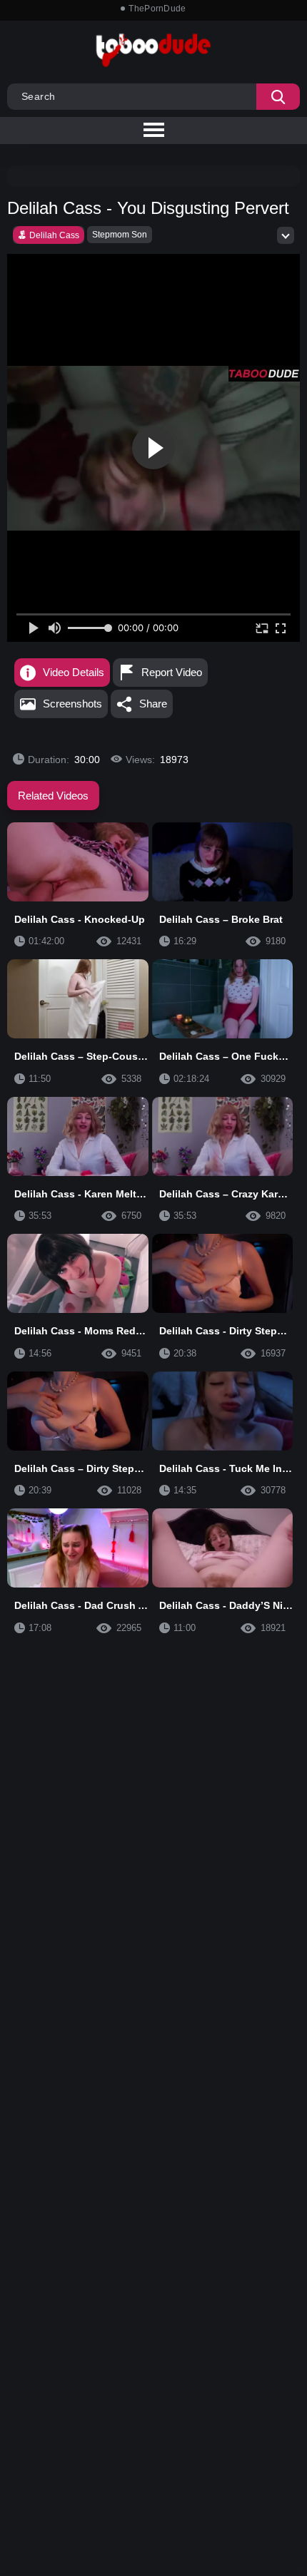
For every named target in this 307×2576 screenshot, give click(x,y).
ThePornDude (157, 9)
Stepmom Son (120, 235)
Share (153, 704)
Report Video (172, 672)
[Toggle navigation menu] (153, 131)
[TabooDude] (264, 374)
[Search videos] (278, 97)
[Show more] (286, 235)
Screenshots (72, 704)
